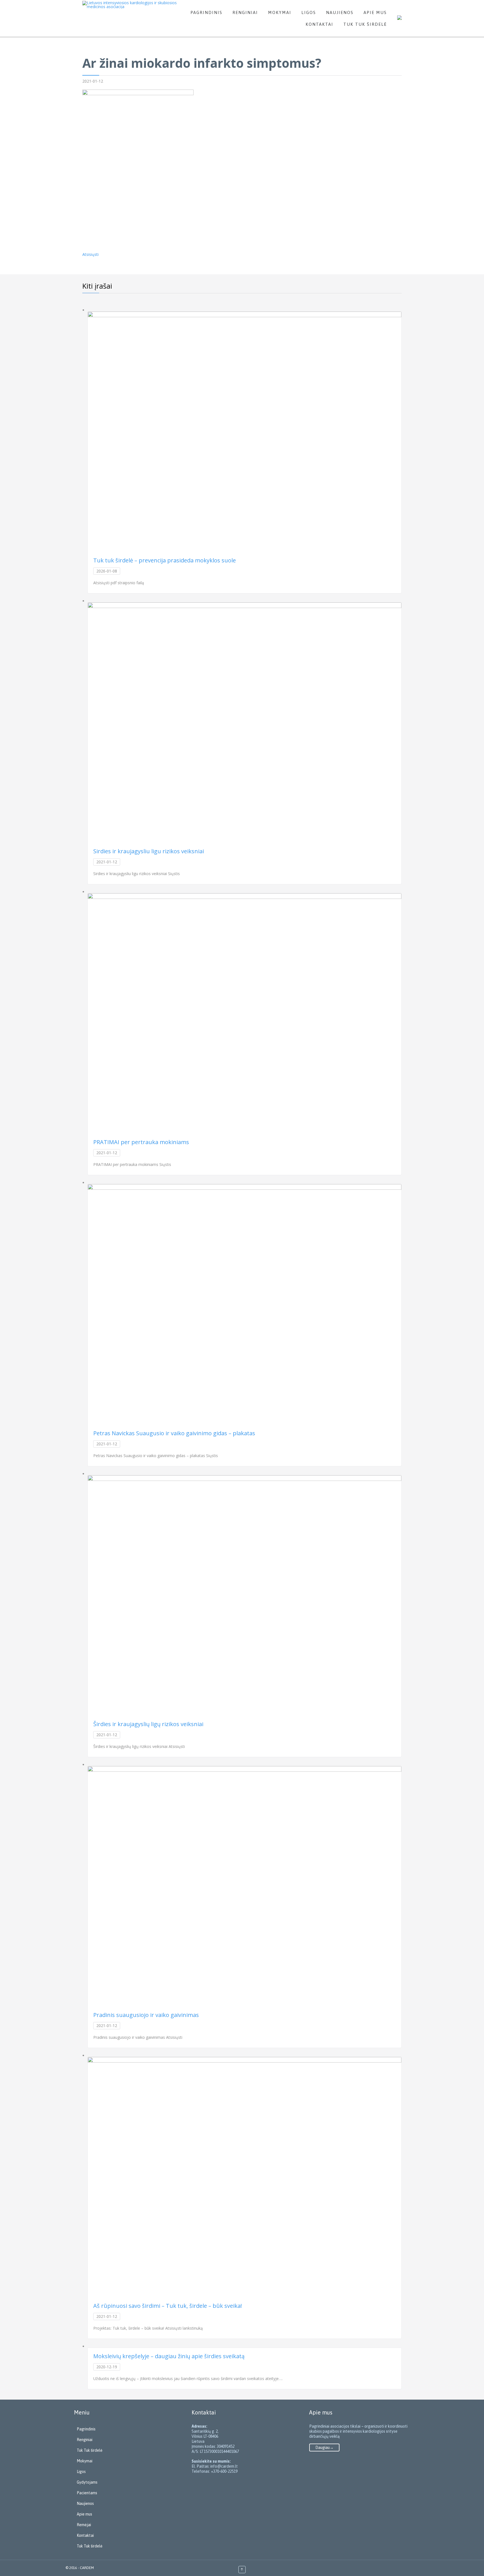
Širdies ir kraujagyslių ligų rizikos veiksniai (148, 1724)
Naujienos (85, 2503)
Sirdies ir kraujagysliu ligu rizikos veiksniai (149, 851)
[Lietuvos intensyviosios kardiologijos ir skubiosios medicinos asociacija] (131, 5)
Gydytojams (87, 2482)
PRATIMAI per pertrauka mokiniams (141, 1142)
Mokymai (85, 2461)
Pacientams (87, 2493)
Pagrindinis (86, 2429)
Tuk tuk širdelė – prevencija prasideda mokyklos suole (165, 560)
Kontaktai (85, 2535)
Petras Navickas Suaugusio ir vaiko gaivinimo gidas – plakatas (174, 1433)
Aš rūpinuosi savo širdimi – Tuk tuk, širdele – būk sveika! (168, 2306)
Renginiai (85, 2440)
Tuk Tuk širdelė (90, 2450)
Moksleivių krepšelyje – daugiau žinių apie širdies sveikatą (169, 2356)
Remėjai (84, 2525)
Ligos (81, 2472)
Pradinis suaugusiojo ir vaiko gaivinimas (146, 2015)
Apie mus (84, 2514)
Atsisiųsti (90, 254)
